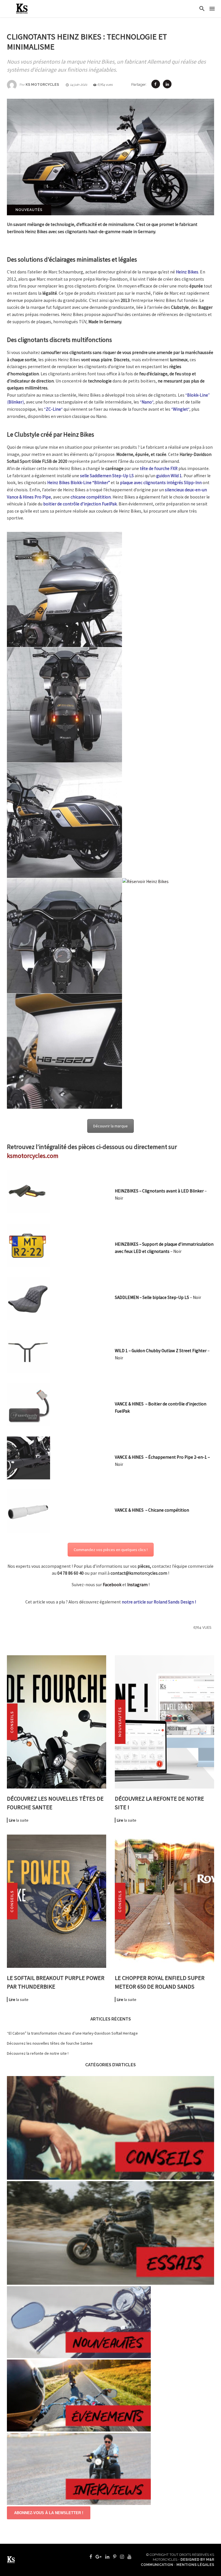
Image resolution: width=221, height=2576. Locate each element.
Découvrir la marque (110, 1126)
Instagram (137, 1585)
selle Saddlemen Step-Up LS (107, 476)
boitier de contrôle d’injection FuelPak (80, 504)
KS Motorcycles (42, 85)
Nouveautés (29, 210)
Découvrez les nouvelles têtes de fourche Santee (50, 2043)
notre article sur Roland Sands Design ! (159, 1602)
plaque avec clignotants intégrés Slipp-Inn (161, 483)
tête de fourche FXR (159, 468)
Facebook (112, 1585)
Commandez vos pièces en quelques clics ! (111, 1550)
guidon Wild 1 (169, 476)
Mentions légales (195, 2565)
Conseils (12, 1722)
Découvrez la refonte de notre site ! (38, 2053)
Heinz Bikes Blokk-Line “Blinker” (79, 483)
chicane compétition (91, 497)
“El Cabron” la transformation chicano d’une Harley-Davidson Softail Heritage (72, 2033)
